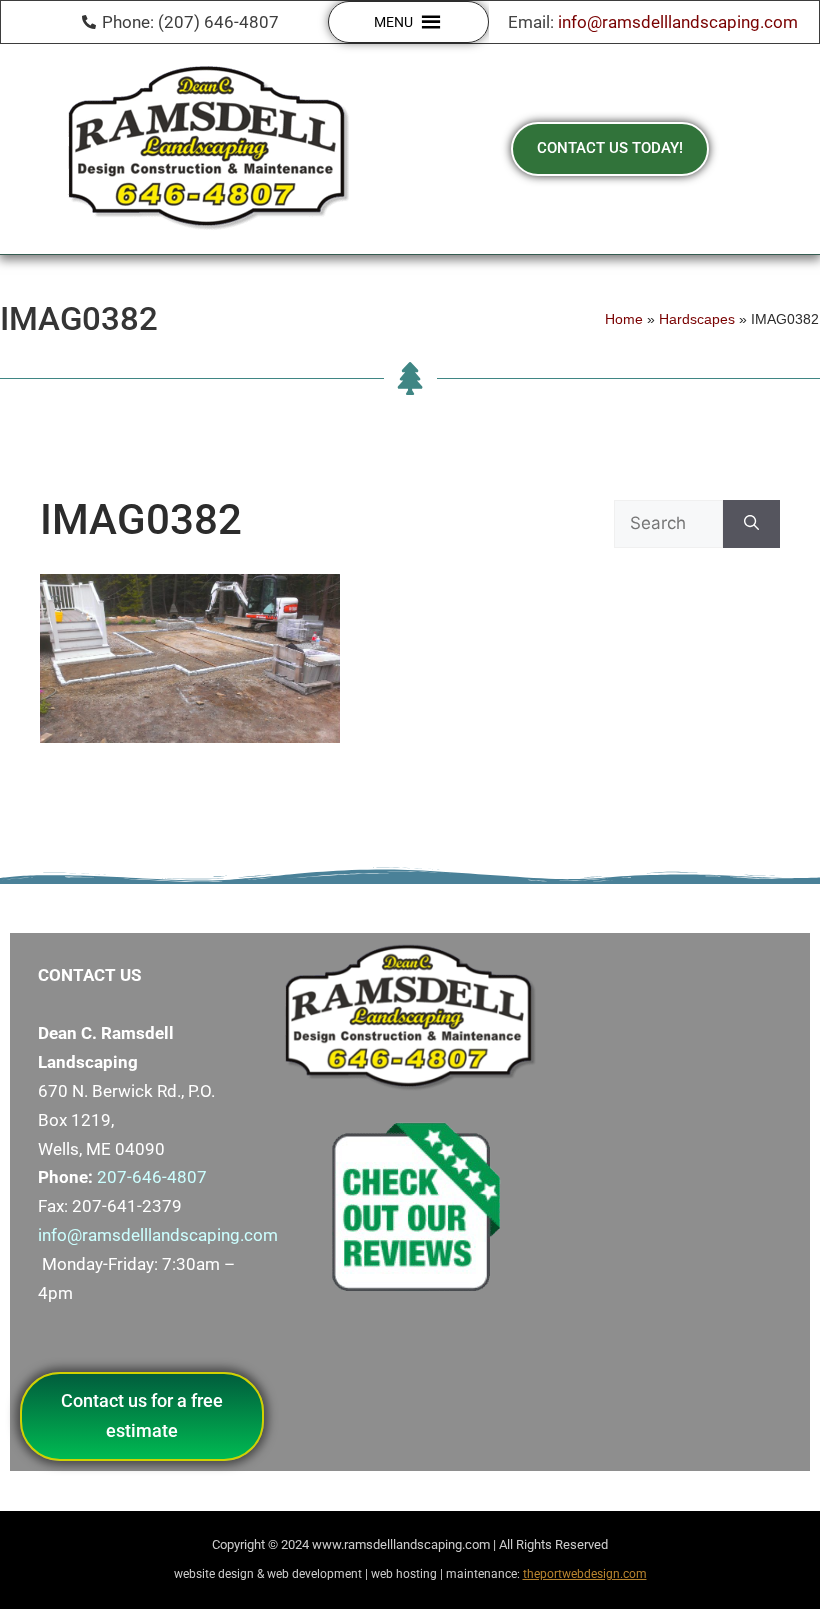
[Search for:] (668, 524)
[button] (393, 22)
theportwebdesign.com (585, 1574)
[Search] (751, 524)
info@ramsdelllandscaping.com (678, 22)
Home (624, 319)
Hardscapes (697, 319)
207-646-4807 (152, 1177)
